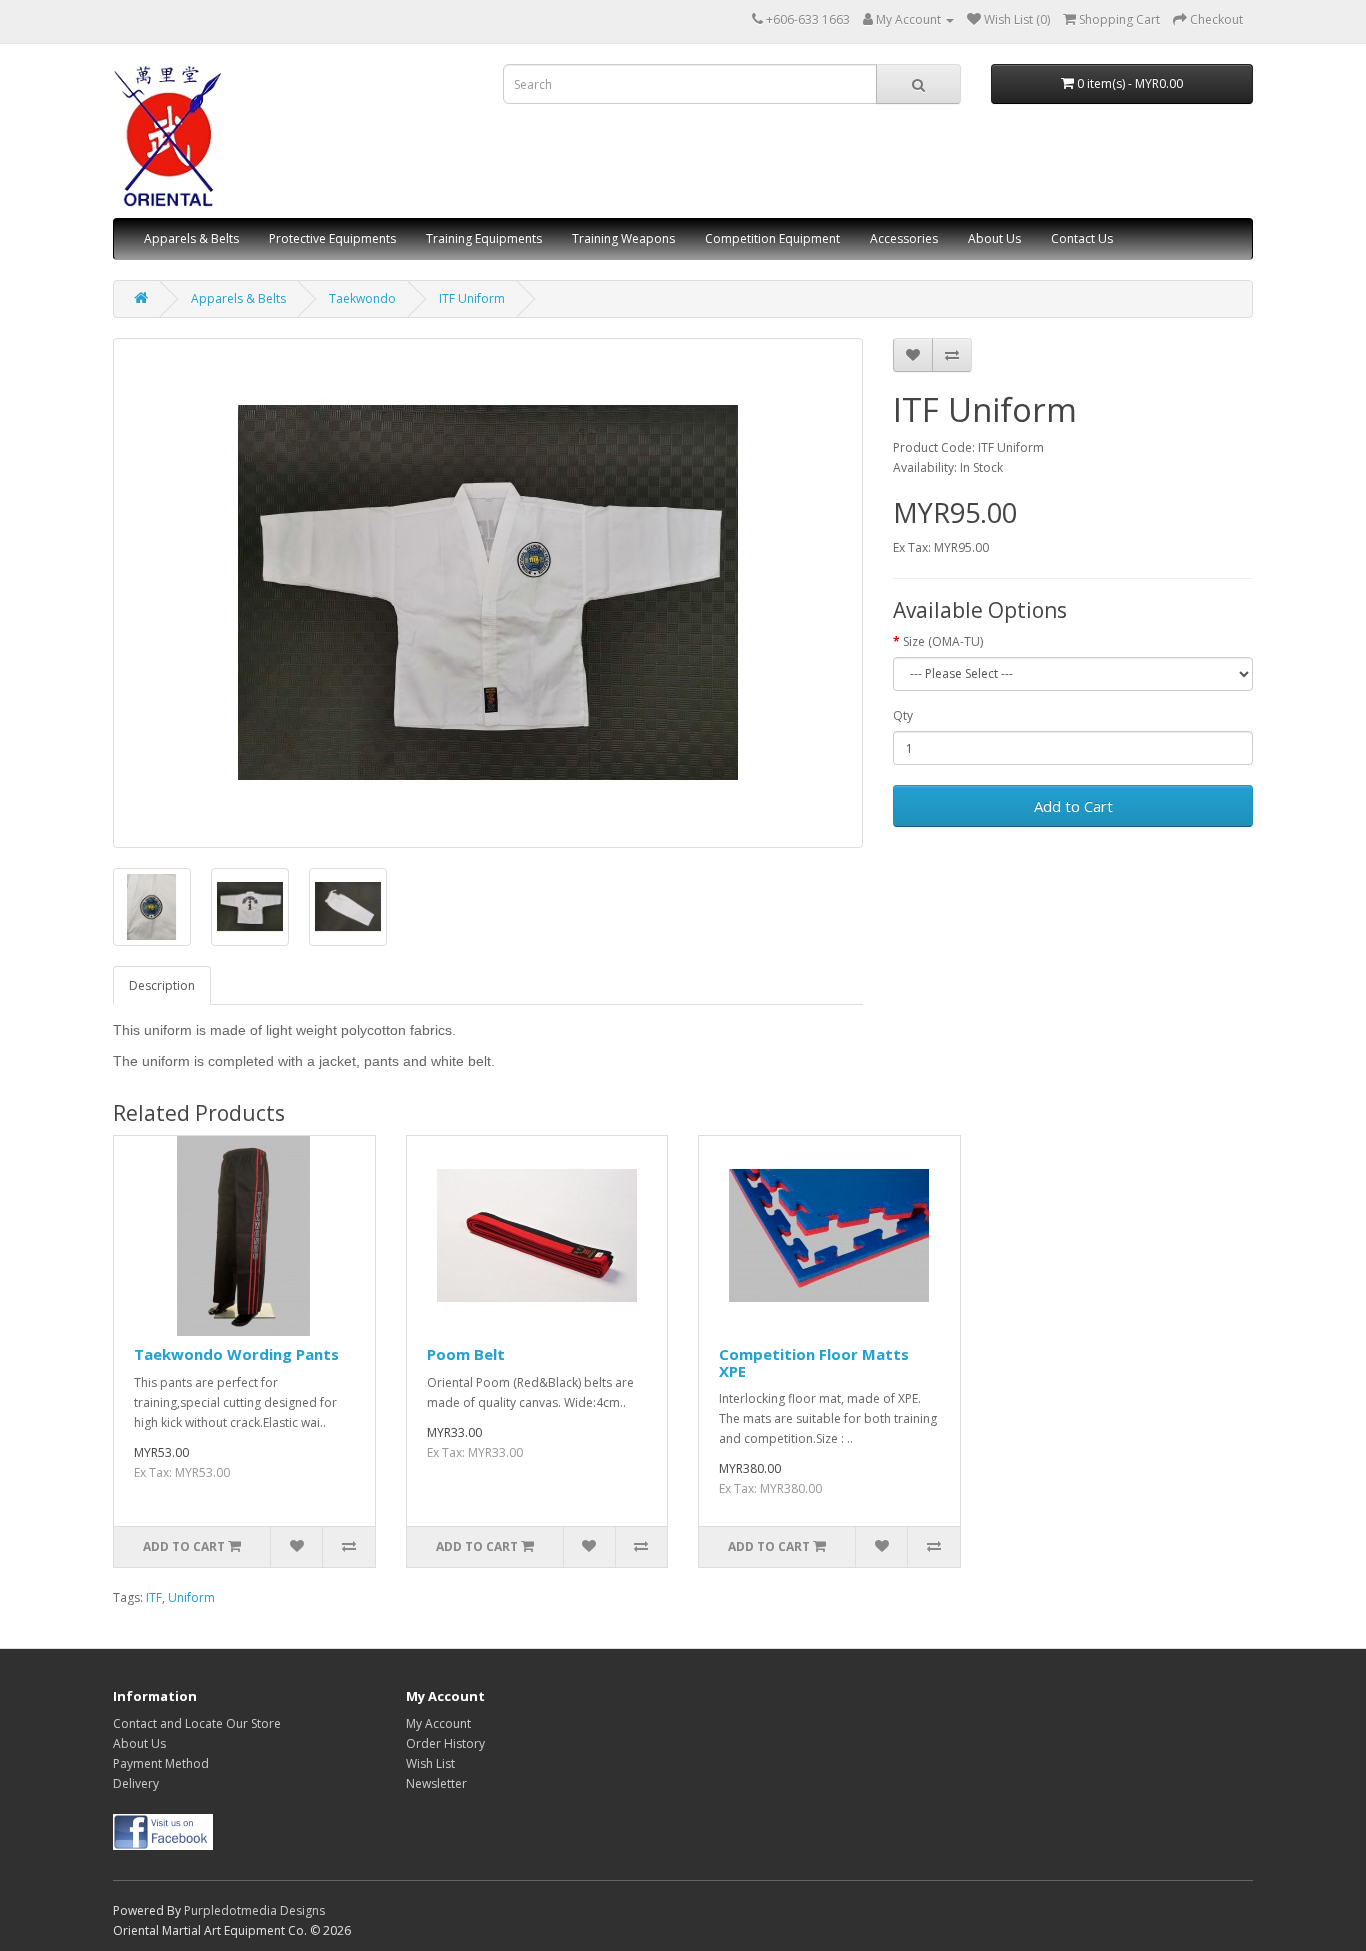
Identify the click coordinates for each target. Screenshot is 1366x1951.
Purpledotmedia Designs (254, 1910)
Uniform (191, 1597)
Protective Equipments (332, 238)
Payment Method (161, 1763)
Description (162, 985)
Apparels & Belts (191, 238)
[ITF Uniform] (488, 593)
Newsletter (436, 1783)
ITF (154, 1597)
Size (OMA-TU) (943, 641)
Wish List (430, 1763)
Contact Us (1082, 238)
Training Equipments (484, 238)
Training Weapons (623, 238)
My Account (438, 1723)
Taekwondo (362, 298)
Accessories (904, 238)
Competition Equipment (772, 238)
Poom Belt (466, 1354)
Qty (903, 715)
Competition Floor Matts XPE (814, 1362)
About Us (994, 238)
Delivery (136, 1783)
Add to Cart (1073, 806)
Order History (445, 1743)
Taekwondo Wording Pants (236, 1354)
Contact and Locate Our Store (197, 1723)
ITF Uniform (472, 298)
